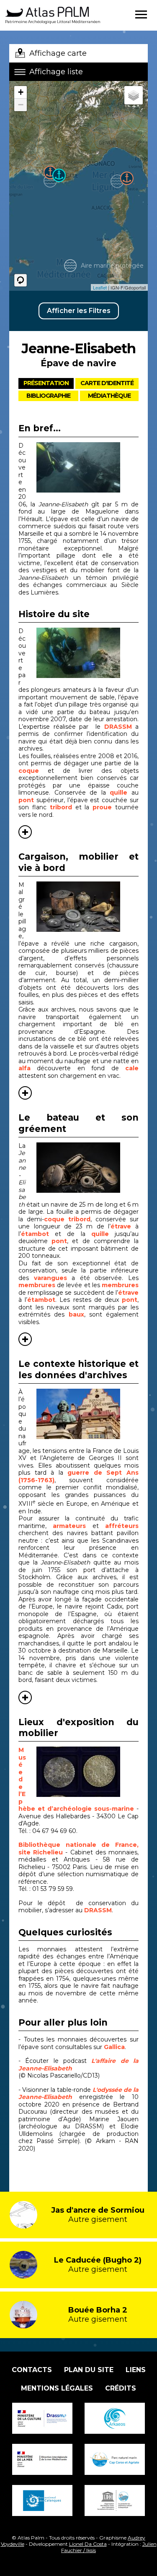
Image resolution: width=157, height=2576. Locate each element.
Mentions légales (57, 2388)
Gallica (114, 2047)
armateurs (72, 1526)
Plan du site (89, 2370)
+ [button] (21, 92)
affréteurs (122, 1526)
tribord (61, 807)
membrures (37, 1285)
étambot (35, 1234)
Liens (136, 2370)
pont (26, 800)
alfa (24, 1068)
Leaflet (100, 287)
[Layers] (134, 95)
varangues (50, 1278)
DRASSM (118, 727)
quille (121, 793)
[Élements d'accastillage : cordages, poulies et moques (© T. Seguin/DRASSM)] (88, 1168)
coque (33, 771)
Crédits (121, 2388)
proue (104, 807)
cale (132, 1068)
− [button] (21, 105)
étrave (121, 1226)
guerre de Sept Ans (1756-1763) (78, 1476)
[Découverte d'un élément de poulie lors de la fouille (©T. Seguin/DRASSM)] (88, 653)
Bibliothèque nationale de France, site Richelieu (78, 1849)
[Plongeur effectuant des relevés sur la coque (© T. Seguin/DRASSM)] (88, 467)
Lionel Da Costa (88, 2544)
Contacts (32, 2370)
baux (76, 1314)
